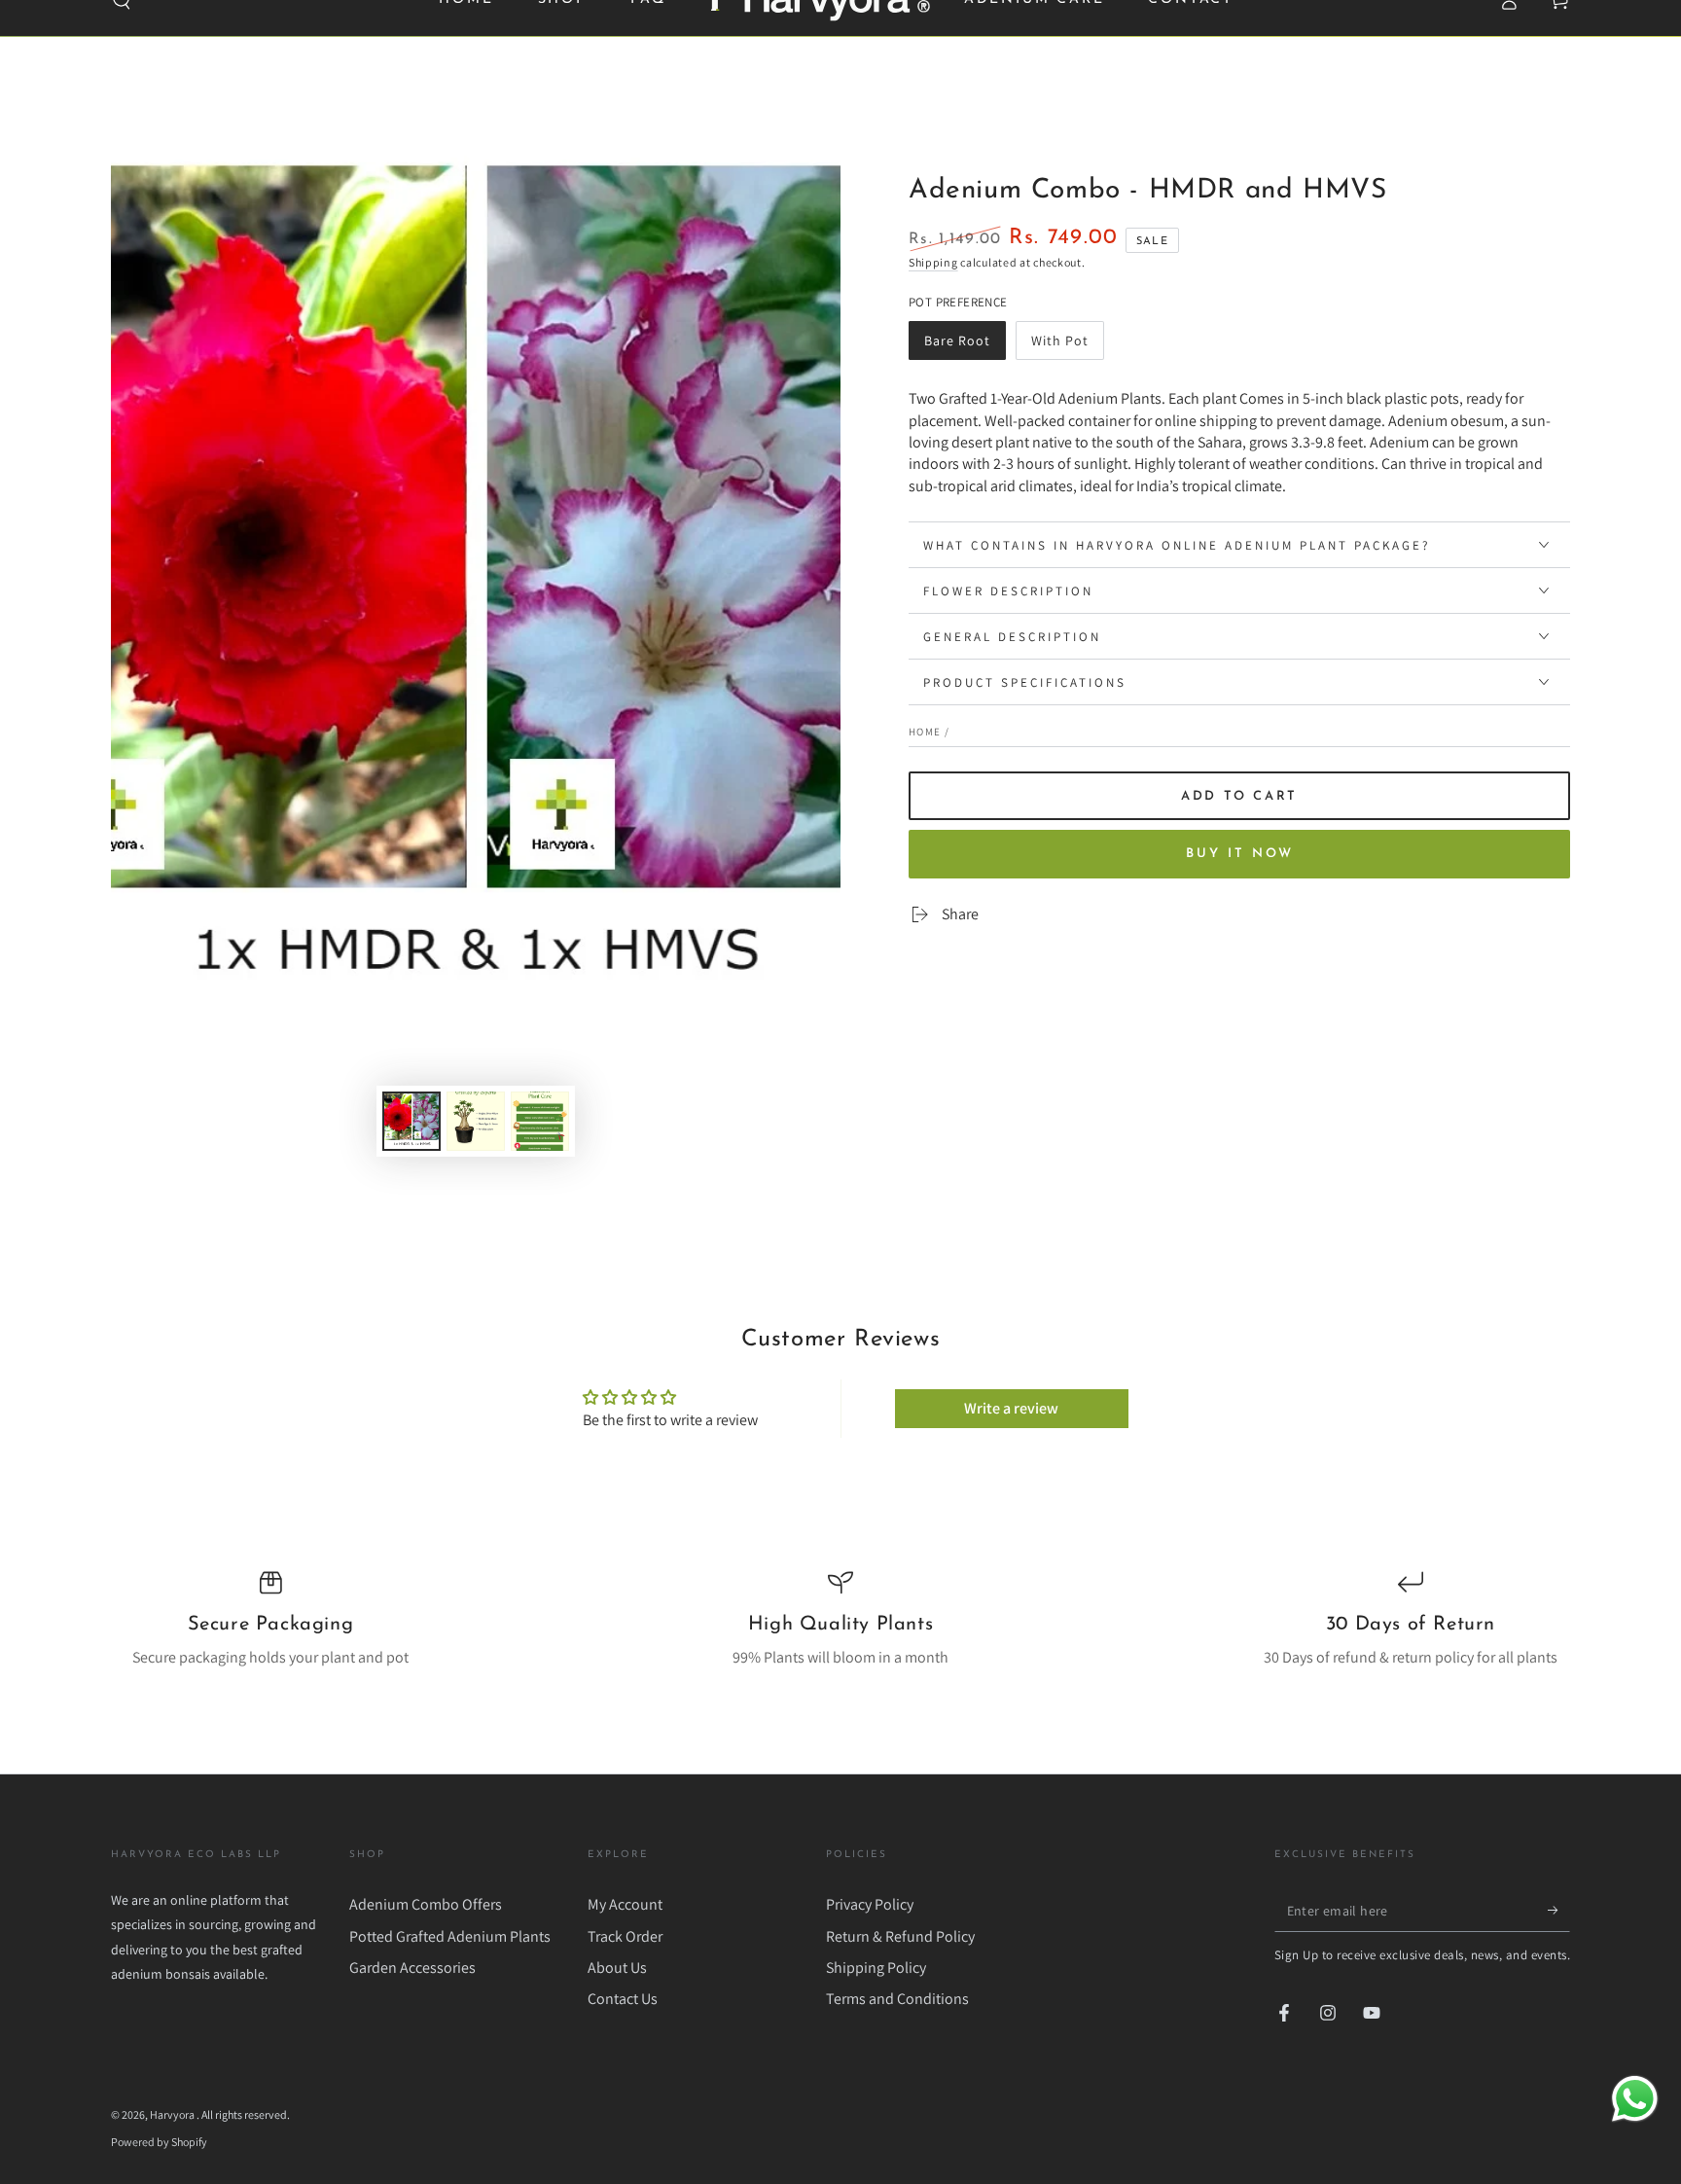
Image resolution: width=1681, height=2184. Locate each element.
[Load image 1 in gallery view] (411, 1121)
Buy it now (1240, 854)
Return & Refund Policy (900, 1936)
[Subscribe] (1559, 1910)
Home (925, 732)
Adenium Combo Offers (426, 1904)
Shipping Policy (876, 1968)
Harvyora (173, 2114)
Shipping (933, 262)
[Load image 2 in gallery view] (476, 1121)
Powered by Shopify (159, 2142)
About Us (617, 1968)
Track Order (625, 1936)
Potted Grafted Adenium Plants (450, 1936)
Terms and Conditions (897, 1999)
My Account (625, 1904)
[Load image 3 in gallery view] (540, 1121)
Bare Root (962, 346)
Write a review (1011, 1408)
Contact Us (623, 1999)
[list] (840, 1619)
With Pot (1067, 346)
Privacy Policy (870, 1904)
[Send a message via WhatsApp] (1635, 2099)
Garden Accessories (412, 1968)
